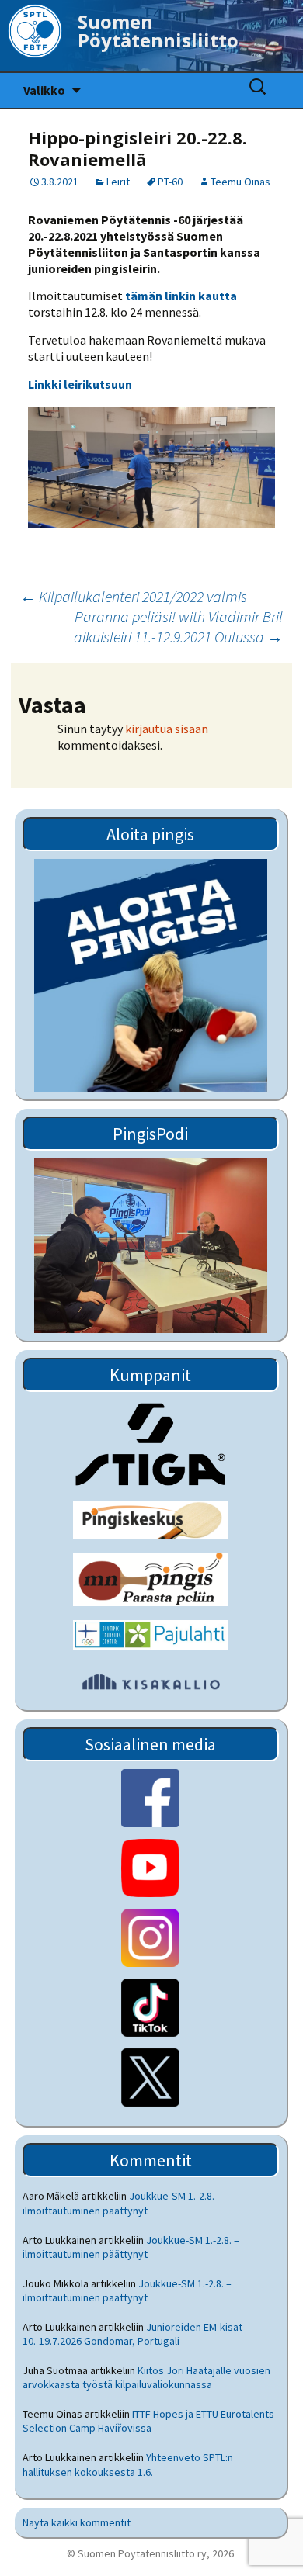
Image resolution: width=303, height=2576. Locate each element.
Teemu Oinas (240, 182)
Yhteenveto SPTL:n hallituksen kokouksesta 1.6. (128, 2464)
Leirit (118, 182)
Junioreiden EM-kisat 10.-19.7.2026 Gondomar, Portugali (132, 2334)
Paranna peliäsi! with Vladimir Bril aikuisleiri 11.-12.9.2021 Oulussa (178, 627)
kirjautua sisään (167, 729)
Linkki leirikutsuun (80, 384)
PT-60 (170, 182)
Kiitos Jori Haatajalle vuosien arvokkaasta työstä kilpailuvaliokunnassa (146, 2377)
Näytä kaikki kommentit (77, 2522)
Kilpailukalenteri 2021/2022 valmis (134, 596)
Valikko (44, 90)
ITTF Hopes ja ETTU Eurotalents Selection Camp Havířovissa (148, 2421)
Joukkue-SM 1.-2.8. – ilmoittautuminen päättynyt (122, 2203)
